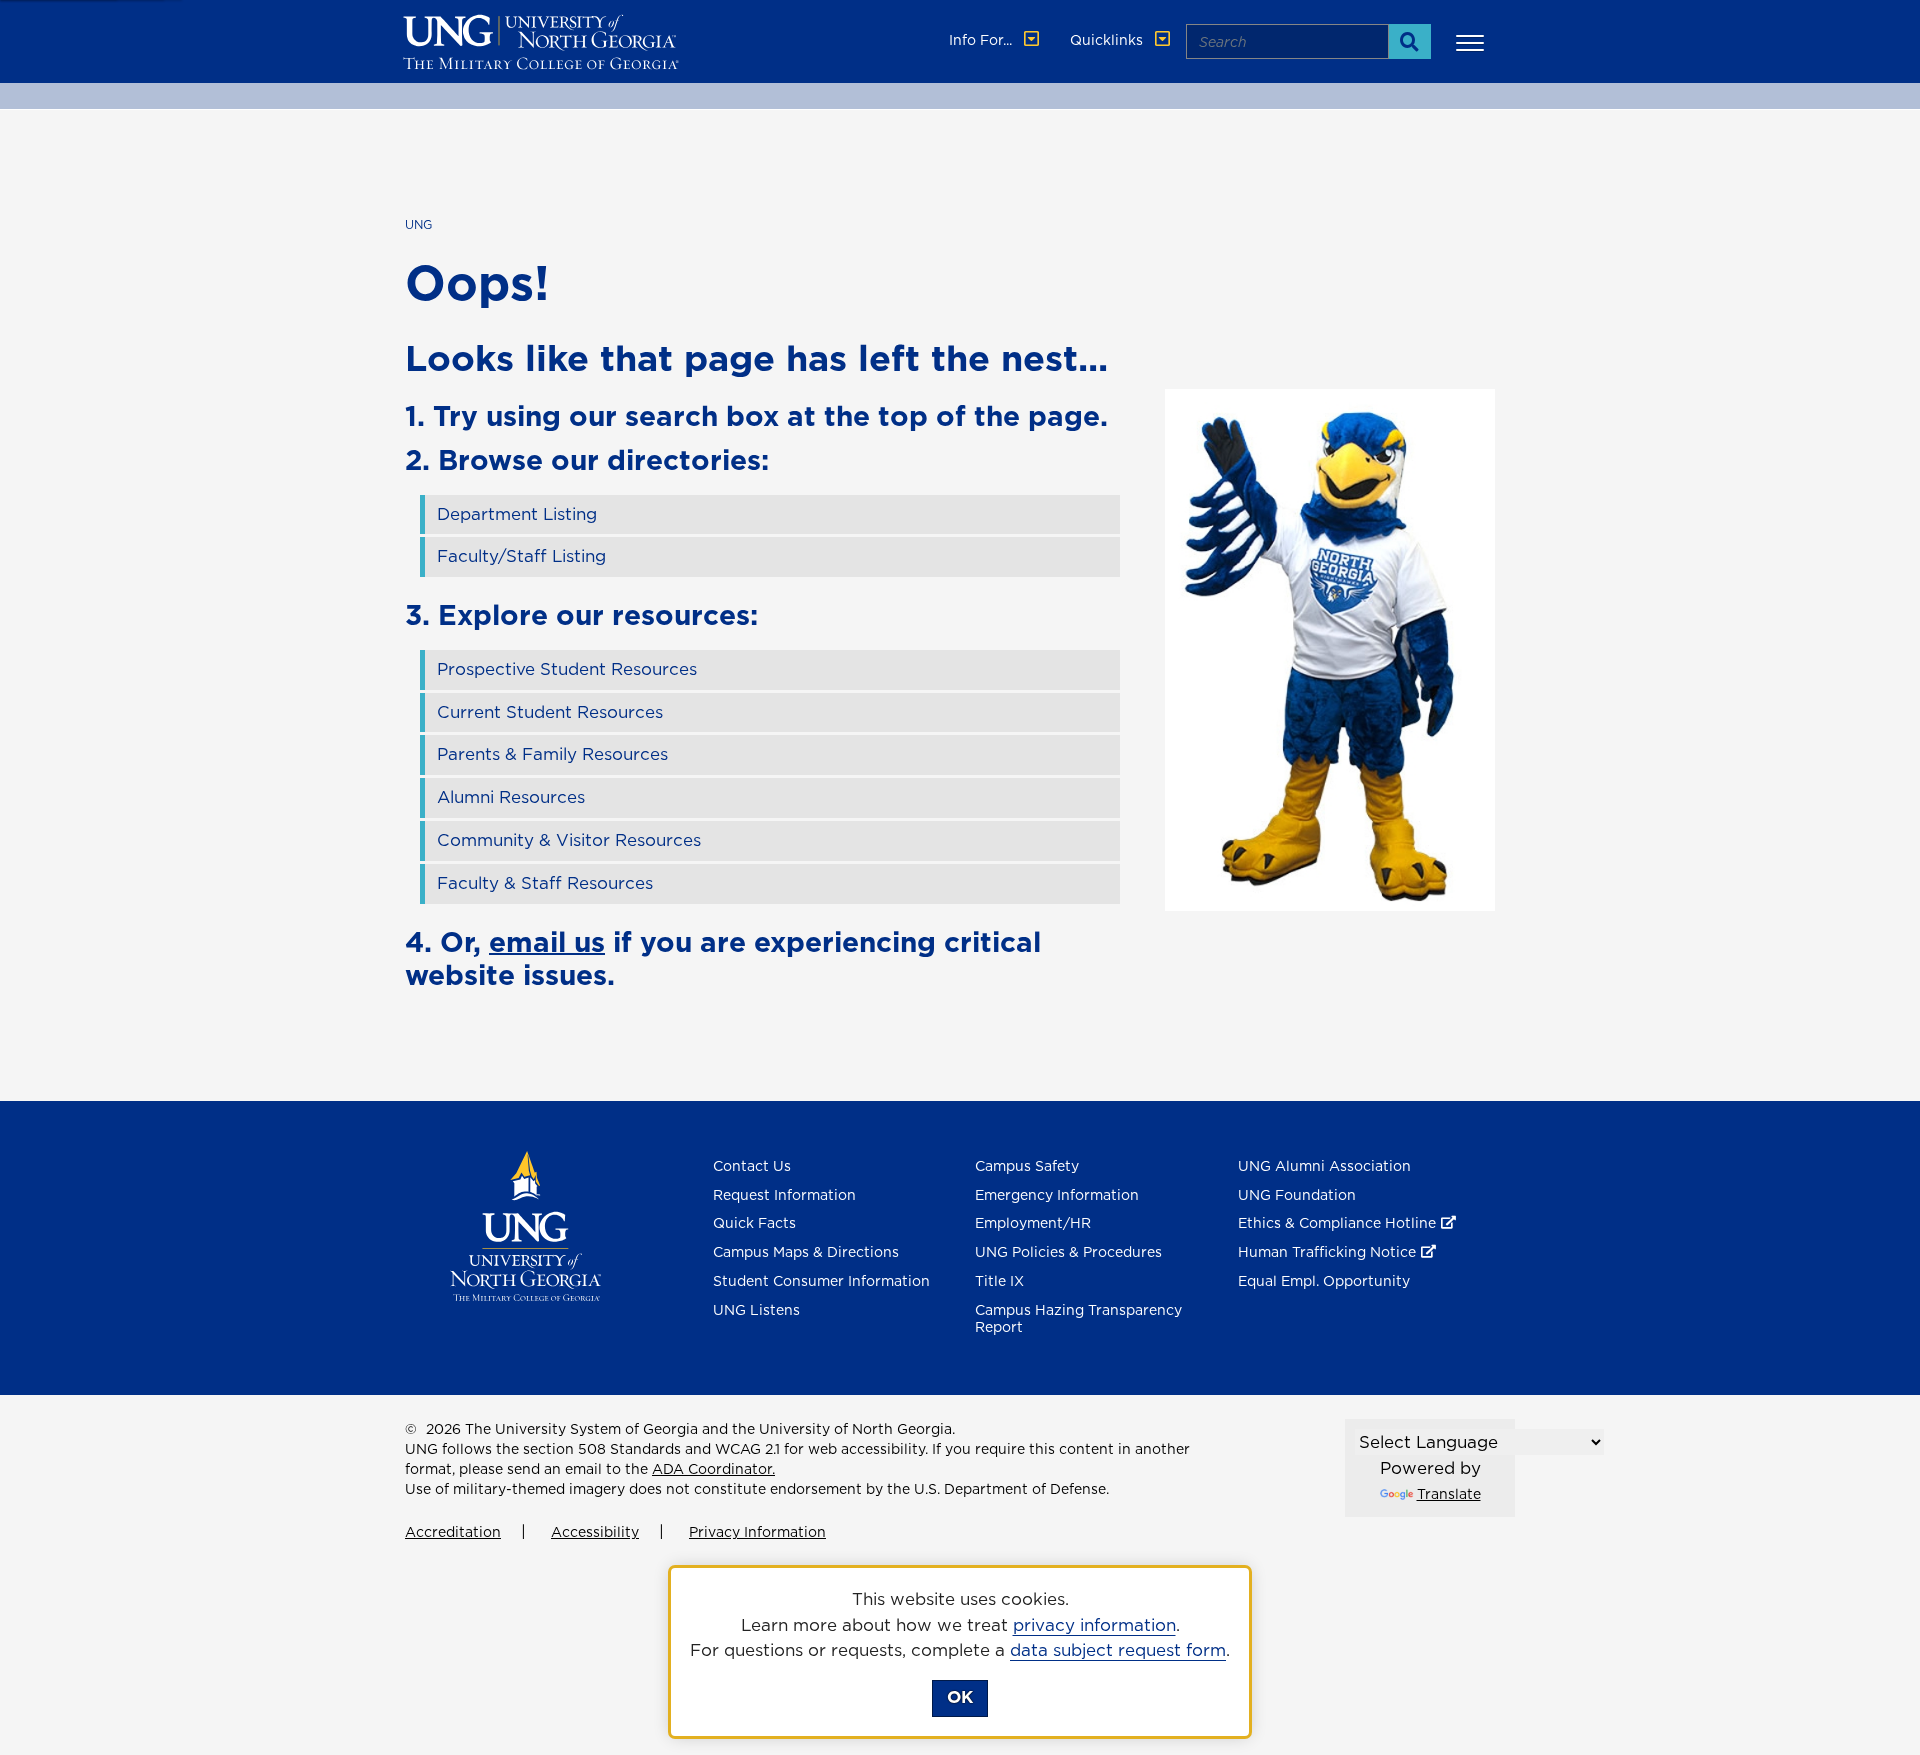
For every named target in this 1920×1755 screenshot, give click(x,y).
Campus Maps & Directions (806, 1252)
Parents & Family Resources (552, 754)
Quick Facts (754, 1223)
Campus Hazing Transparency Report (1078, 1318)
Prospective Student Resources (567, 669)
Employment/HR (1033, 1223)
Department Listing (517, 514)
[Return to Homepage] (525, 1224)
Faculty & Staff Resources (545, 883)
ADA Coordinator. (713, 1469)
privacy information (1094, 1625)
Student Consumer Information (821, 1281)
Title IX (999, 1281)
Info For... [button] (982, 40)
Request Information (784, 1195)
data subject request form (1118, 1650)
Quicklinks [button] (1108, 40)
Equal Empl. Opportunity (1324, 1281)
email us (547, 941)
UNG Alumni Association (1324, 1166)
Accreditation (453, 1532)
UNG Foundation (1297, 1195)
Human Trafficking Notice (1327, 1252)
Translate (1449, 1494)
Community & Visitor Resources (569, 840)
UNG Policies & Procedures (1068, 1252)
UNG (418, 224)
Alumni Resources (511, 797)
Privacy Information (757, 1532)
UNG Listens (756, 1310)
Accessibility (595, 1532)
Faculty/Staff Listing (521, 556)
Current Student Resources (550, 712)
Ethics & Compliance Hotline (1337, 1223)
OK (960, 1697)
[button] (1473, 42)
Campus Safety (1027, 1166)
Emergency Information (1057, 1195)
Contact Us (752, 1166)
